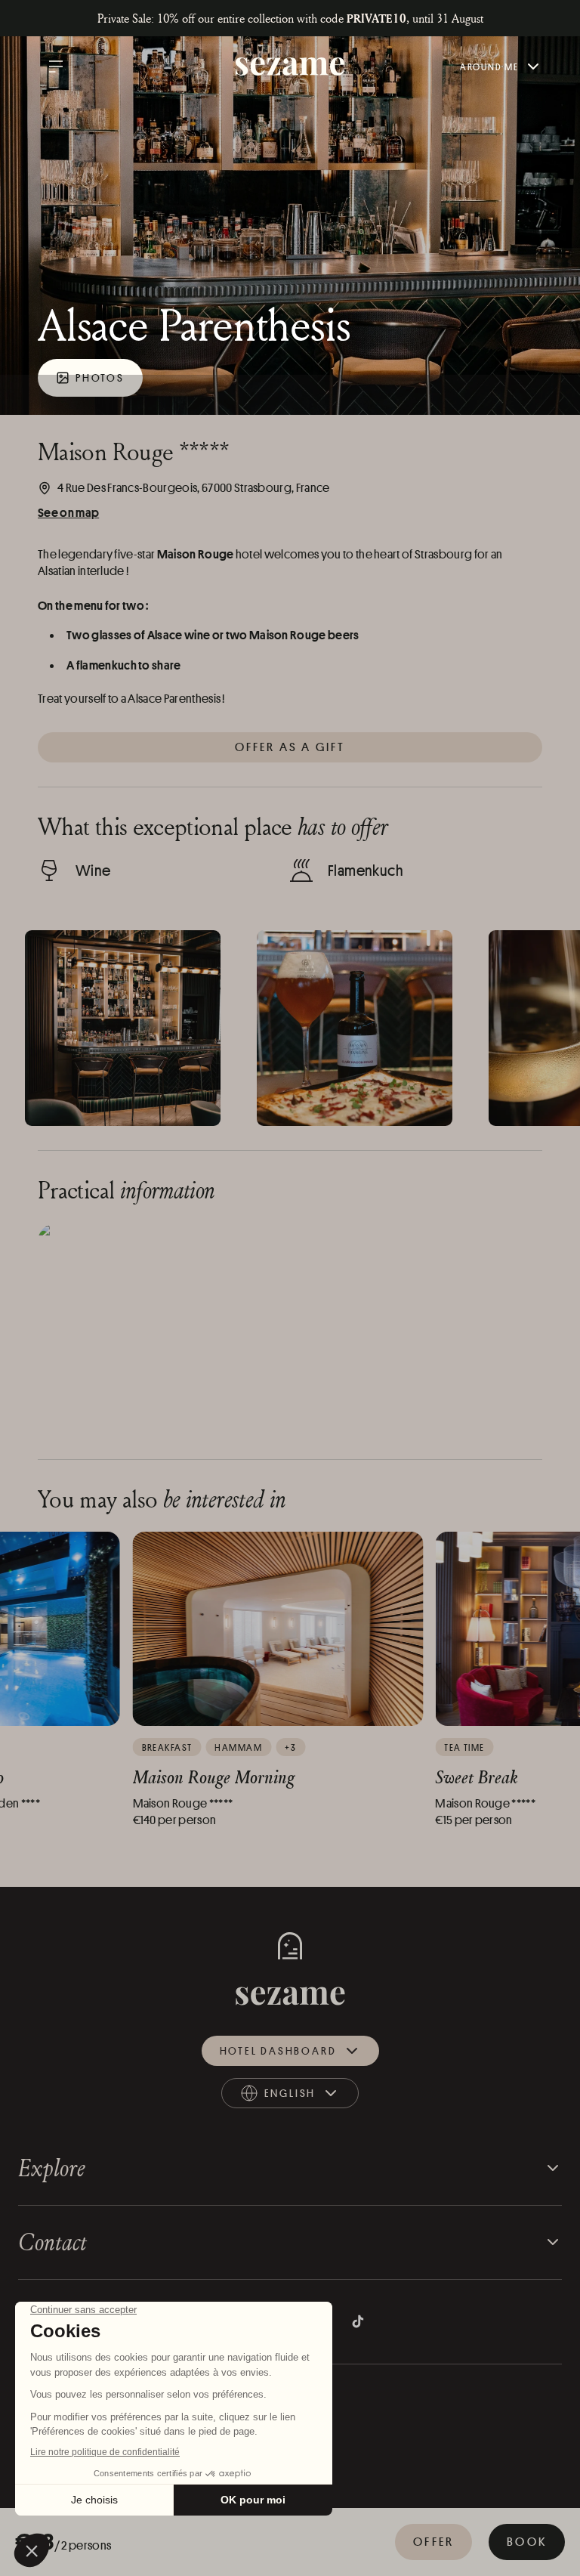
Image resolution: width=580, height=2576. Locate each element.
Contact (52, 2242)
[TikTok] (358, 2321)
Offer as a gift (290, 747)
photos (100, 377)
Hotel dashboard (278, 2050)
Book (527, 2542)
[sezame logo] (290, 67)
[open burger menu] (56, 66)
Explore (52, 2168)
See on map (68, 512)
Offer (433, 2542)
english (303, 2097)
